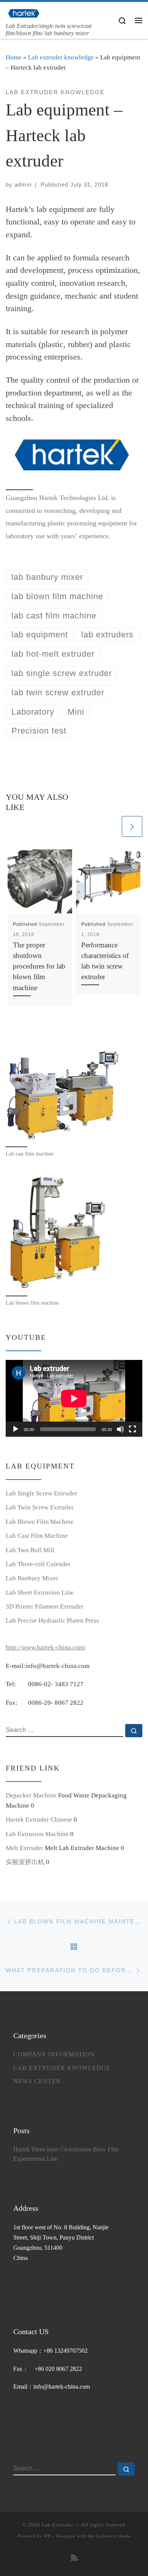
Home (14, 57)
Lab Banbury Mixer (32, 1578)
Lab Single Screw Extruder (42, 1493)
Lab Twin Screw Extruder (40, 1507)
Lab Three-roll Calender (38, 1564)
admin (23, 185)
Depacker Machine (31, 1795)
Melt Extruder (24, 1848)
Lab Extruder (58, 2525)
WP (47, 2536)
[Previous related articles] (110, 826)
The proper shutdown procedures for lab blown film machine (39, 966)
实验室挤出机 (25, 1862)
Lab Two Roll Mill (30, 1550)
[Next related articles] (132, 826)
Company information (54, 2054)
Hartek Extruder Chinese (39, 1820)
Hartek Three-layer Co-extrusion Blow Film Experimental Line (66, 2154)
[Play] (16, 1429)
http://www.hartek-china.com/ (46, 1647)
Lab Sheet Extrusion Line (40, 1592)
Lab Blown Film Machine (40, 1522)
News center (37, 2081)
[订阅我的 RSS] (74, 2558)
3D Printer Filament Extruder (45, 1606)
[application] (74, 1398)
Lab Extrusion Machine (37, 1834)
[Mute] (120, 1429)
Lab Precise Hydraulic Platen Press (52, 1621)
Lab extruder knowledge (61, 57)
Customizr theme (113, 2536)
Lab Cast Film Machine (37, 1536)
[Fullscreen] (132, 1429)
